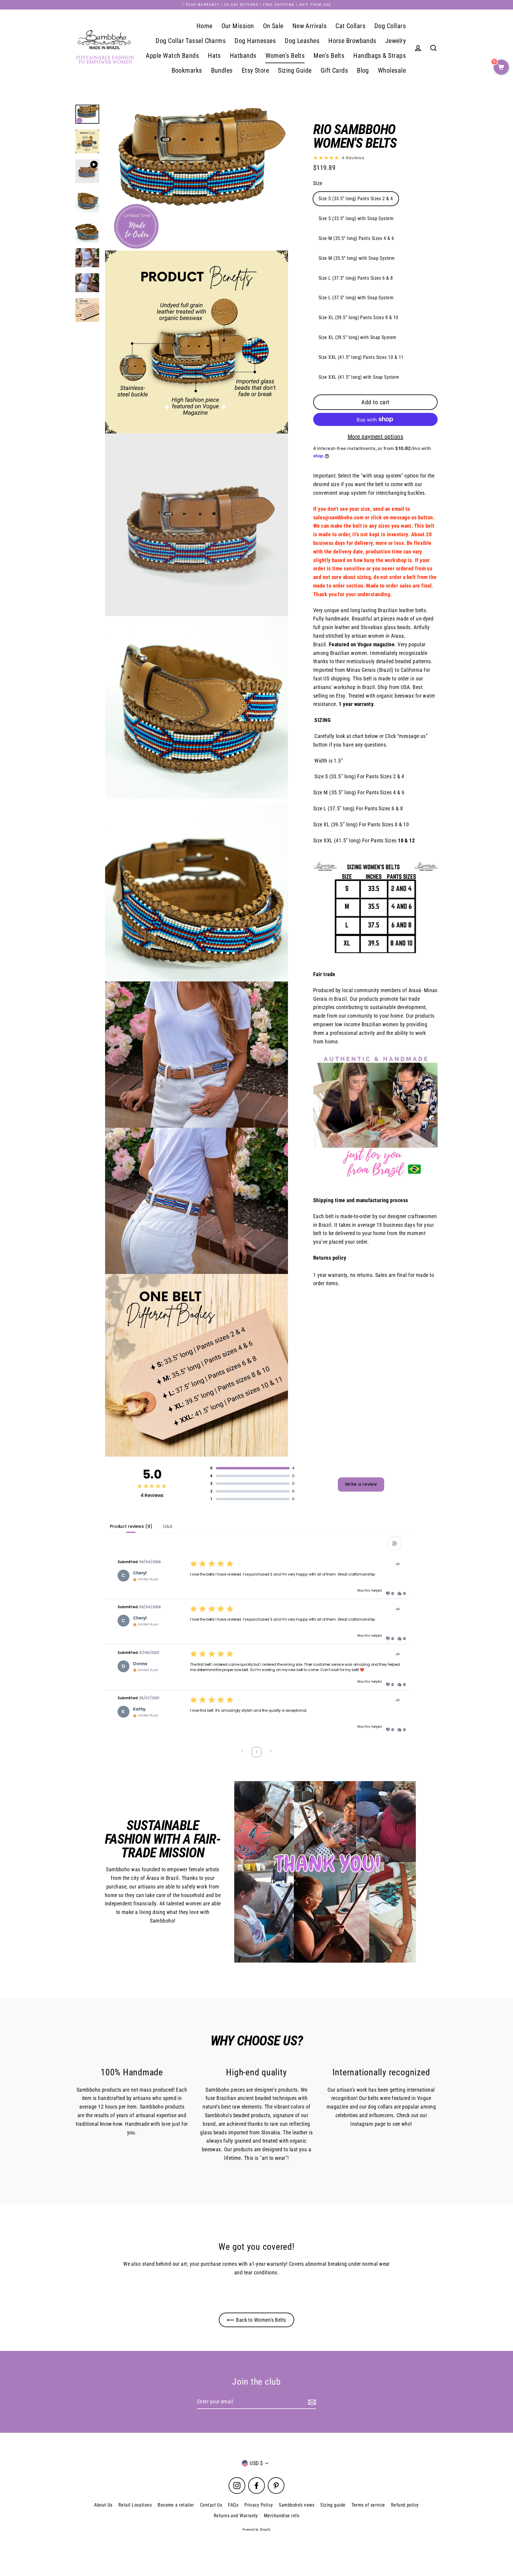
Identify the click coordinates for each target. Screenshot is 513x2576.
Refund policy (405, 2505)
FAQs (233, 2505)
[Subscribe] (311, 2402)
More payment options (375, 437)
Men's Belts (329, 56)
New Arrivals (309, 26)
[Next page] (271, 1752)
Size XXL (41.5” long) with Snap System (359, 377)
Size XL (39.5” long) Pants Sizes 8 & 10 (358, 318)
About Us (103, 2505)
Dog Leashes (302, 41)
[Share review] (398, 1564)
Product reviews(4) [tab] (131, 1526)
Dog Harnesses (255, 41)
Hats (214, 56)
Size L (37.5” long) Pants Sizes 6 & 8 (356, 278)
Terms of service (368, 2505)
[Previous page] (242, 1752)
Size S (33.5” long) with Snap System (356, 218)
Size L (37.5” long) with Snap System (356, 298)
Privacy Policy (259, 2505)
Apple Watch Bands (172, 56)
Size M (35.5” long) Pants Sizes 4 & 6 (356, 238)
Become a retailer (176, 2505)
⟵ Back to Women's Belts (256, 2320)
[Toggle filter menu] (395, 1544)
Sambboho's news (297, 2505)
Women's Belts (285, 56)
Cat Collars (350, 26)
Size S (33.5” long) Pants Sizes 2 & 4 (356, 199)
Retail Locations (135, 2505)
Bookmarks (187, 70)
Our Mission (238, 26)
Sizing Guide (295, 70)
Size (318, 183)
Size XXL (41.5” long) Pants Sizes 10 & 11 (361, 357)
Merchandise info (282, 2516)
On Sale (273, 26)
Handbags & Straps (380, 56)
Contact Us (211, 2505)
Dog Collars (390, 26)
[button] (389, 1594)
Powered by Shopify (256, 2530)
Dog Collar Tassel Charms (191, 41)
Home (205, 26)
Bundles (222, 70)
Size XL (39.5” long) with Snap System (357, 337)
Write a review (361, 1484)
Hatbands (243, 56)
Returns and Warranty (236, 2516)
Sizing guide (333, 2505)
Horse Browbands (352, 41)
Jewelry (396, 41)
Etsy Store (255, 70)
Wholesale (392, 70)
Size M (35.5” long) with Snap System (357, 258)
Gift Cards (334, 70)
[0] (501, 68)
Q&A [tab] (168, 1526)
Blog (363, 70)
